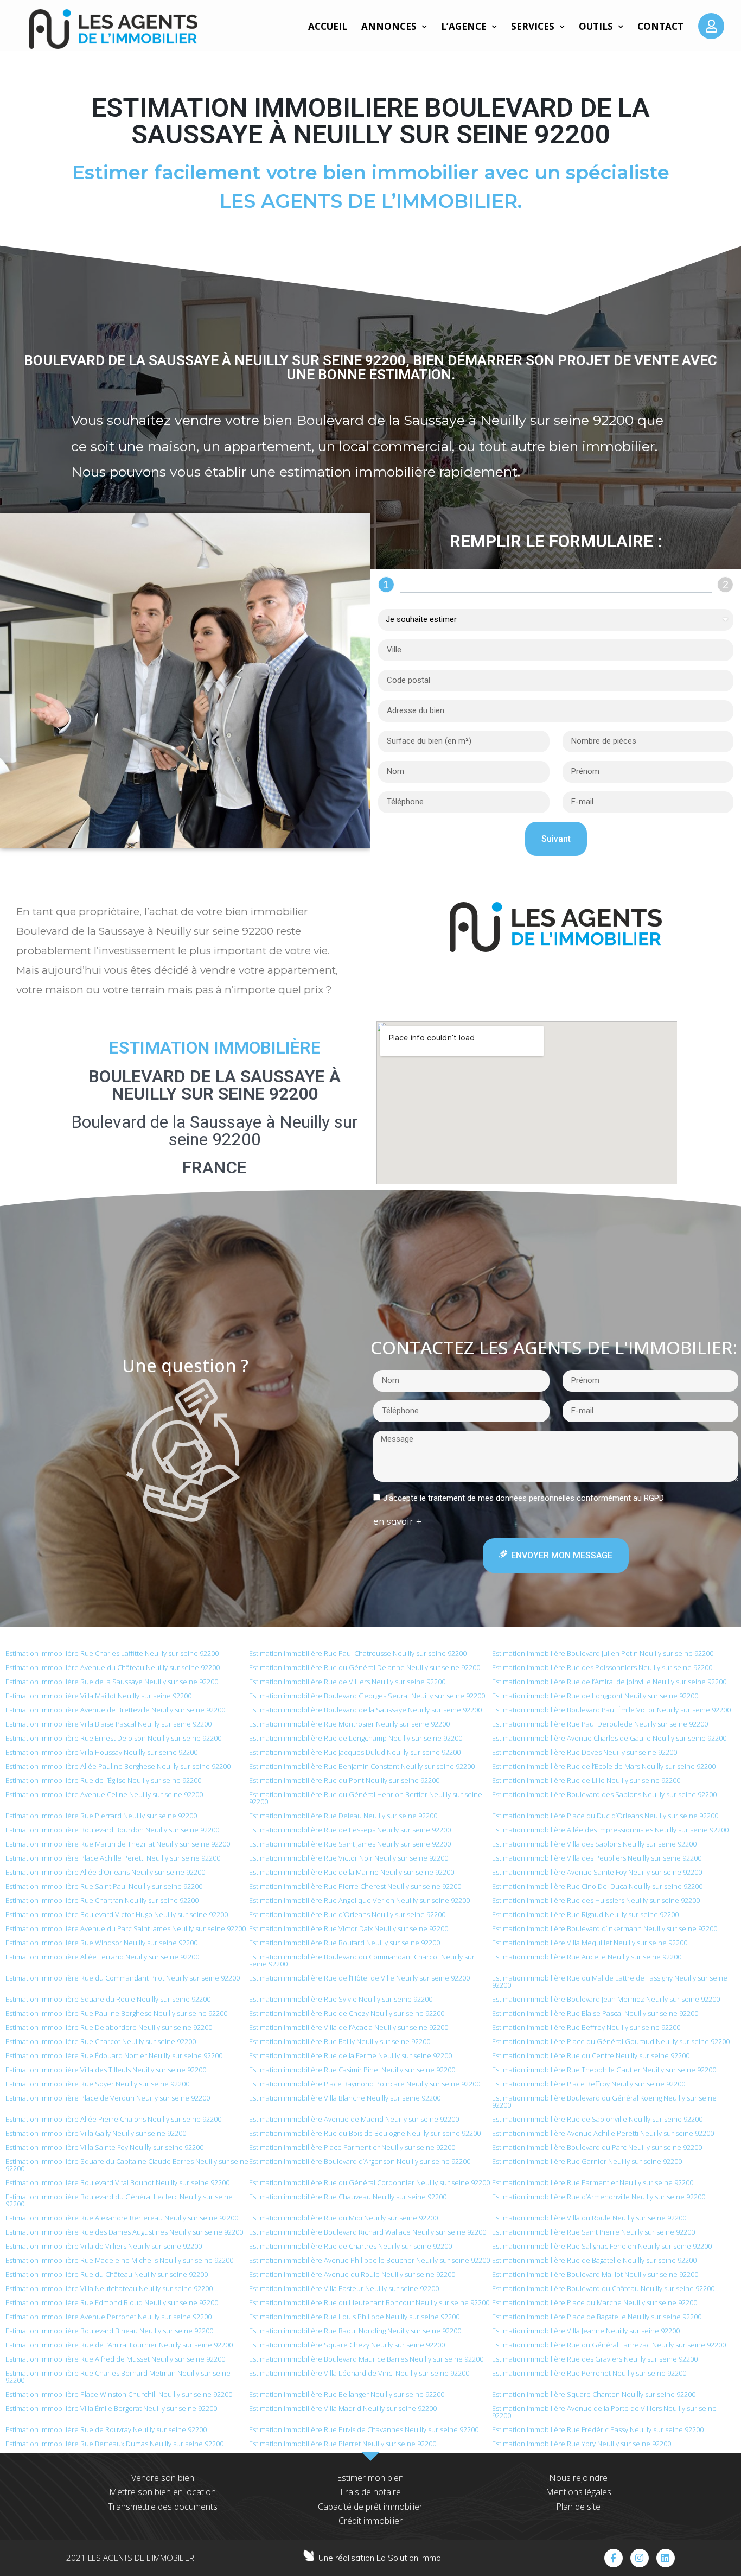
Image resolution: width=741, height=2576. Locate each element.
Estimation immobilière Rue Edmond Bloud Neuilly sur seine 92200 (112, 2302)
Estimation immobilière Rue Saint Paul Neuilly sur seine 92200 (104, 1886)
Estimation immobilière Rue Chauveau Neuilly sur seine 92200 (348, 2197)
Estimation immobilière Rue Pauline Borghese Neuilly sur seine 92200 (116, 2013)
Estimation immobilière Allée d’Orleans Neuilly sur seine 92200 (105, 1872)
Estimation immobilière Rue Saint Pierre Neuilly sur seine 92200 (593, 2232)
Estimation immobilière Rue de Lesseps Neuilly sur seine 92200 (350, 1830)
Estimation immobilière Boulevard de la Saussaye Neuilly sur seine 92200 (365, 1710)
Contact (660, 26)
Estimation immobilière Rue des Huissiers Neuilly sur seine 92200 (596, 1900)
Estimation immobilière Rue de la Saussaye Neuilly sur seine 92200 (112, 1682)
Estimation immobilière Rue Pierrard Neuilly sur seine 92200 (101, 1816)
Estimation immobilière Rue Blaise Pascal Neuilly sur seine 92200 (595, 2013)
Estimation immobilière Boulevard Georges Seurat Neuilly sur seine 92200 (367, 1696)
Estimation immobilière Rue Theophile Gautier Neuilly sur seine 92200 (604, 2070)
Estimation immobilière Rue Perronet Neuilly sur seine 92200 (589, 2373)
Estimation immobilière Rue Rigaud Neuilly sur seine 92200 (585, 1914)
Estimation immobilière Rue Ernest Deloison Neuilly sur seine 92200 (113, 1738)
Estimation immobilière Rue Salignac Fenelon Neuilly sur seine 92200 (602, 2246)
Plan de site (578, 2507)
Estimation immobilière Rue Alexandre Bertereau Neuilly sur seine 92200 (122, 2218)
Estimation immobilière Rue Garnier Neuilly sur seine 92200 (587, 2161)
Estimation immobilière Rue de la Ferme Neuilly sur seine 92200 (350, 2055)
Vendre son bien (163, 2478)
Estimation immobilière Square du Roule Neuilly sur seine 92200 (108, 1999)
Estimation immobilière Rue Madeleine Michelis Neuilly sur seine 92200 (119, 2260)
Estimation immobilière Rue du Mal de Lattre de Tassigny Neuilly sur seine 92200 (610, 1981)
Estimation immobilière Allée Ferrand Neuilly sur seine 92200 (102, 1957)
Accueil (328, 26)
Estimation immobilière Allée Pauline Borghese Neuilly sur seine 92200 (118, 1766)
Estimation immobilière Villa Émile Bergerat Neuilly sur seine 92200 (111, 2408)
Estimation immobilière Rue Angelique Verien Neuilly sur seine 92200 (359, 1900)
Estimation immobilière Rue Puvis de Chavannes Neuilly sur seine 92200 (364, 2429)
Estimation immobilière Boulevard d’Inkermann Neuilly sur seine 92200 (605, 1928)
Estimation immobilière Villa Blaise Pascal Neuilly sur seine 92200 (108, 1724)
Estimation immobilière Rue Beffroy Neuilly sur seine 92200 (586, 2027)
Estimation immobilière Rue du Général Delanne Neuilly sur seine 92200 (365, 1667)
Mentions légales (579, 2492)
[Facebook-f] (614, 2558)
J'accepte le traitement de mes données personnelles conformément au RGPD (523, 1498)
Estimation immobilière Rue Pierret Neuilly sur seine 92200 (343, 2444)
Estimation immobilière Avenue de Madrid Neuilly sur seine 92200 (354, 2119)
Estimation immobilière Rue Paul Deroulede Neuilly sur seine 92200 (600, 1724)
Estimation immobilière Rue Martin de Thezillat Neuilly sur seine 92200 (118, 1844)
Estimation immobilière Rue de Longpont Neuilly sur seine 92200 (595, 1696)
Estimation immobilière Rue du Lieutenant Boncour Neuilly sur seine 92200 (369, 2302)
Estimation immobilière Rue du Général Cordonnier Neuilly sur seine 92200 (369, 2182)
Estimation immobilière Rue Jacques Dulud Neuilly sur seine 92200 (355, 1752)
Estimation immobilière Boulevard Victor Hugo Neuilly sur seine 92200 (117, 1914)
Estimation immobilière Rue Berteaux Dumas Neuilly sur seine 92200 (114, 2444)
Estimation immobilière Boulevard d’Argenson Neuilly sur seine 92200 (360, 2161)
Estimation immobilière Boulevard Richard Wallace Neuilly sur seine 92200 (368, 2232)
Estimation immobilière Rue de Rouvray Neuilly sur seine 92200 (106, 2429)
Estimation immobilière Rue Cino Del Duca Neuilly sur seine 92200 (597, 1886)
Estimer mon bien (370, 2478)
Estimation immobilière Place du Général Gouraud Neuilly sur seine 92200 (611, 2041)
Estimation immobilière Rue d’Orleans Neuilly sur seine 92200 (347, 1914)
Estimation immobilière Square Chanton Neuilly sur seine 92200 (594, 2394)
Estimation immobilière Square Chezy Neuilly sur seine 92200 (347, 2345)
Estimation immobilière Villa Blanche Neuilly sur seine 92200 (345, 2098)
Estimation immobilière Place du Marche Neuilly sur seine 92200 (595, 2302)
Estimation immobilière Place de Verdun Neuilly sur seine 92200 (108, 2098)
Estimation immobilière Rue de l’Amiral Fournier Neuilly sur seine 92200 (119, 2345)
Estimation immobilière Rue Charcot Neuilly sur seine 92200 (101, 2041)
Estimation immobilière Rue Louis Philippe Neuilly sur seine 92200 (354, 2317)
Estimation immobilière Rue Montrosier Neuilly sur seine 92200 (349, 1724)
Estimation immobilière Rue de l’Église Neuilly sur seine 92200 (103, 1780)
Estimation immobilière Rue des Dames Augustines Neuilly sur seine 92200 (124, 2232)
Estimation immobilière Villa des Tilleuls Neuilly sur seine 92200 (106, 2070)
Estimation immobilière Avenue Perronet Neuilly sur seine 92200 (108, 2317)
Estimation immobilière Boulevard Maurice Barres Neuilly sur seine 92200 (366, 2359)
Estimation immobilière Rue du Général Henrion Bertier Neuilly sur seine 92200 (366, 1798)
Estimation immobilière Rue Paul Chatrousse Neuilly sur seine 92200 (358, 1653)
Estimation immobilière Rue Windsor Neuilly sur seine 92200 (101, 1943)
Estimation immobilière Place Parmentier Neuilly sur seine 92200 (352, 2147)
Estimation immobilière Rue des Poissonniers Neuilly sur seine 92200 (602, 1667)
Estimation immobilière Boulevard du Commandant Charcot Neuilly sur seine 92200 (362, 1960)
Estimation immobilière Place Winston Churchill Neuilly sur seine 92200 (119, 2394)
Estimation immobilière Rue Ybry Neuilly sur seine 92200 (582, 2444)
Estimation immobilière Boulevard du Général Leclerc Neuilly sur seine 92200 (119, 2200)
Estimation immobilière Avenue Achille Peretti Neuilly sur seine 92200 (603, 2133)
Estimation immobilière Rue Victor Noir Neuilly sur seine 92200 (349, 1858)
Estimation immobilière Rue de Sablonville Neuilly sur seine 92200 (597, 2119)
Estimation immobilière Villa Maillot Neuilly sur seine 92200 (98, 1696)
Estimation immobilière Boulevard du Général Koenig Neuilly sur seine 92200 (604, 2101)
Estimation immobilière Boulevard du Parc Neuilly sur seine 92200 (597, 2147)
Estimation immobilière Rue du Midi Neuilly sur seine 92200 (343, 2218)
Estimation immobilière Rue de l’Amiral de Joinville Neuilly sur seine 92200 (609, 1682)
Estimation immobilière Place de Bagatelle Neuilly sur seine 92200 (597, 2317)
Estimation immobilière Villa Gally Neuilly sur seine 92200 (96, 2133)
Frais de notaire (370, 2492)
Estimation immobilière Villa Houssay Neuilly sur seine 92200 (101, 1752)
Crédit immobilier (370, 2521)
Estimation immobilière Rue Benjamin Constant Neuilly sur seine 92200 (362, 1766)
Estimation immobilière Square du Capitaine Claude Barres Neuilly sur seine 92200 (127, 2165)
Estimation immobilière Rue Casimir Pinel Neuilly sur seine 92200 (352, 2070)
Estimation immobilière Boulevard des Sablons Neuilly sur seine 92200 (604, 1794)
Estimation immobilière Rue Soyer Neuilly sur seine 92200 (97, 2084)
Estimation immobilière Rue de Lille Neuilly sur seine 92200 (586, 1780)
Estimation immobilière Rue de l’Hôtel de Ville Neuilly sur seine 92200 (359, 1978)
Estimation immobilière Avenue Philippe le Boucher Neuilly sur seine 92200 (369, 2260)
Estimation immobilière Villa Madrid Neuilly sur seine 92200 (343, 2408)
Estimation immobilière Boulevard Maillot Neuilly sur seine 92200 (595, 2274)
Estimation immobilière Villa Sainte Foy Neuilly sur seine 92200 (104, 2147)
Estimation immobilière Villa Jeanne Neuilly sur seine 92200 (586, 2331)
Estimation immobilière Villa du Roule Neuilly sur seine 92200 (589, 2218)
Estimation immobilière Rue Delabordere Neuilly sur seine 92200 (109, 2027)
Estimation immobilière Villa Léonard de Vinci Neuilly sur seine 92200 (359, 2373)
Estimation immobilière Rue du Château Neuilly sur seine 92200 (107, 2274)
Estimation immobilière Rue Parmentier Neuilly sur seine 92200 (593, 2182)
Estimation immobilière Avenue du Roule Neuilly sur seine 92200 (352, 2274)
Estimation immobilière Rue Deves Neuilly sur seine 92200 (585, 1752)
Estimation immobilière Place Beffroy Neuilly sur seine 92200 (589, 2084)
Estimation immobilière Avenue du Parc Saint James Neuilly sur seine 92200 (126, 1928)
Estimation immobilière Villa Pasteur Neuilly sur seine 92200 (344, 2288)
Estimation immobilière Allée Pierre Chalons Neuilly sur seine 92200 (113, 2119)
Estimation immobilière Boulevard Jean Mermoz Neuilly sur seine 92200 (606, 1999)
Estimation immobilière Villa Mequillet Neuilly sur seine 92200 (590, 1943)
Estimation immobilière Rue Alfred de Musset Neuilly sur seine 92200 (115, 2359)
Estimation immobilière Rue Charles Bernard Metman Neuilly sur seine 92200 (118, 2377)
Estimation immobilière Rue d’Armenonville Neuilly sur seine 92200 (599, 2197)
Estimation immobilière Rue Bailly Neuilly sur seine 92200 (340, 2041)
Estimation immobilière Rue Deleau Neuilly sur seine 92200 (343, 1816)
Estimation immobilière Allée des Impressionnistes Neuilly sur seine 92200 (610, 1830)
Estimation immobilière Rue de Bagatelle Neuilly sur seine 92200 (594, 2260)
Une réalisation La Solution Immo (380, 2558)
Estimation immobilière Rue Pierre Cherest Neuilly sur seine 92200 (355, 1886)
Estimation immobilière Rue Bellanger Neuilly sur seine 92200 (347, 2394)
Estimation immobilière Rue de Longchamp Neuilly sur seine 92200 (356, 1738)
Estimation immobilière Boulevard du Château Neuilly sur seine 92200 (603, 2288)
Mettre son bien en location (162, 2492)
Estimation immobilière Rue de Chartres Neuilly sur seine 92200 (350, 2246)
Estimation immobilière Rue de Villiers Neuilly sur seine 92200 (347, 1682)
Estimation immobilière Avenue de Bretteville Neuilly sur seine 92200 (115, 1710)
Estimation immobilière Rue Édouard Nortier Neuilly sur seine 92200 (114, 2055)
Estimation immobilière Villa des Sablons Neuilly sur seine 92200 (594, 1844)
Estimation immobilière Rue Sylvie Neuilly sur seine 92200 (341, 1999)
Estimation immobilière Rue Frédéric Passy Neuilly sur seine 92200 (598, 2429)
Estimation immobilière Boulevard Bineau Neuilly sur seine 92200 (109, 2331)
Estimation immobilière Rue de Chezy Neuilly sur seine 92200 (347, 2013)
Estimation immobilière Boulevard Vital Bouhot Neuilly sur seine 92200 (117, 2182)
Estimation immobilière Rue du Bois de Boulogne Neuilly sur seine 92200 (365, 2133)
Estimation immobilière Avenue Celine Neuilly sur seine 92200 (104, 1794)
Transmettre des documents (163, 2507)
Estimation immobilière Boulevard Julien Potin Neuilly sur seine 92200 (603, 1653)
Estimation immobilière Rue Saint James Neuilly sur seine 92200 (350, 1844)
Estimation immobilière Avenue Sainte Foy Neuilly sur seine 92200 (597, 1872)
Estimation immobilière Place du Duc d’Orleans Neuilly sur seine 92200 (605, 1816)
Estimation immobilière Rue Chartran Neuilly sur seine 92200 (102, 1900)
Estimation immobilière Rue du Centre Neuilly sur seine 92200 (591, 2055)
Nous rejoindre (578, 2478)
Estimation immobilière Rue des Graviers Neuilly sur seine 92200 (595, 2359)
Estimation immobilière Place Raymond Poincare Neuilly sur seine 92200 (365, 2084)
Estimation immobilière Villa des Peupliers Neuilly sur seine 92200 (597, 1858)
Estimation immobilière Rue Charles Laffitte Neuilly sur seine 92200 (112, 1653)
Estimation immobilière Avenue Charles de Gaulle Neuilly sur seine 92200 (609, 1738)
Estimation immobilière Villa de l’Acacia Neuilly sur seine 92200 (349, 2027)
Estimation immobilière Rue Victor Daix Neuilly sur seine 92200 (349, 1928)
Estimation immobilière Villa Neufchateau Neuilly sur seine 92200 (109, 2288)
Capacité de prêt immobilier (370, 2507)
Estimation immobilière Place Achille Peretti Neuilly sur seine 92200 (113, 1858)
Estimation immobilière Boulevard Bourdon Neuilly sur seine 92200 (112, 1830)
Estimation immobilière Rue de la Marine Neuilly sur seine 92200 (352, 1872)
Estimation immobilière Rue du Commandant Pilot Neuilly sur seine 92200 (123, 1978)
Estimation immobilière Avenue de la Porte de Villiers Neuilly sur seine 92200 (604, 2412)
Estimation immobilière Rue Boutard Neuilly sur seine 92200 (344, 1943)
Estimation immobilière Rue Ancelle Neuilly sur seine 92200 (587, 1957)
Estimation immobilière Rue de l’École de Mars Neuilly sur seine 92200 (604, 1766)
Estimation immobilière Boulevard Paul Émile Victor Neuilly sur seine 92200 (611, 1710)
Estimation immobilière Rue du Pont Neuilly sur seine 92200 (344, 1780)
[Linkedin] (666, 2558)
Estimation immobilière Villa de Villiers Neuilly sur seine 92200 (104, 2246)
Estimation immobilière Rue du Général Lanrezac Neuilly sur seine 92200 (609, 2345)
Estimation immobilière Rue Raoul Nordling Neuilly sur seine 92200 (355, 2331)
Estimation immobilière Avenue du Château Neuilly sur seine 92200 (113, 1667)
